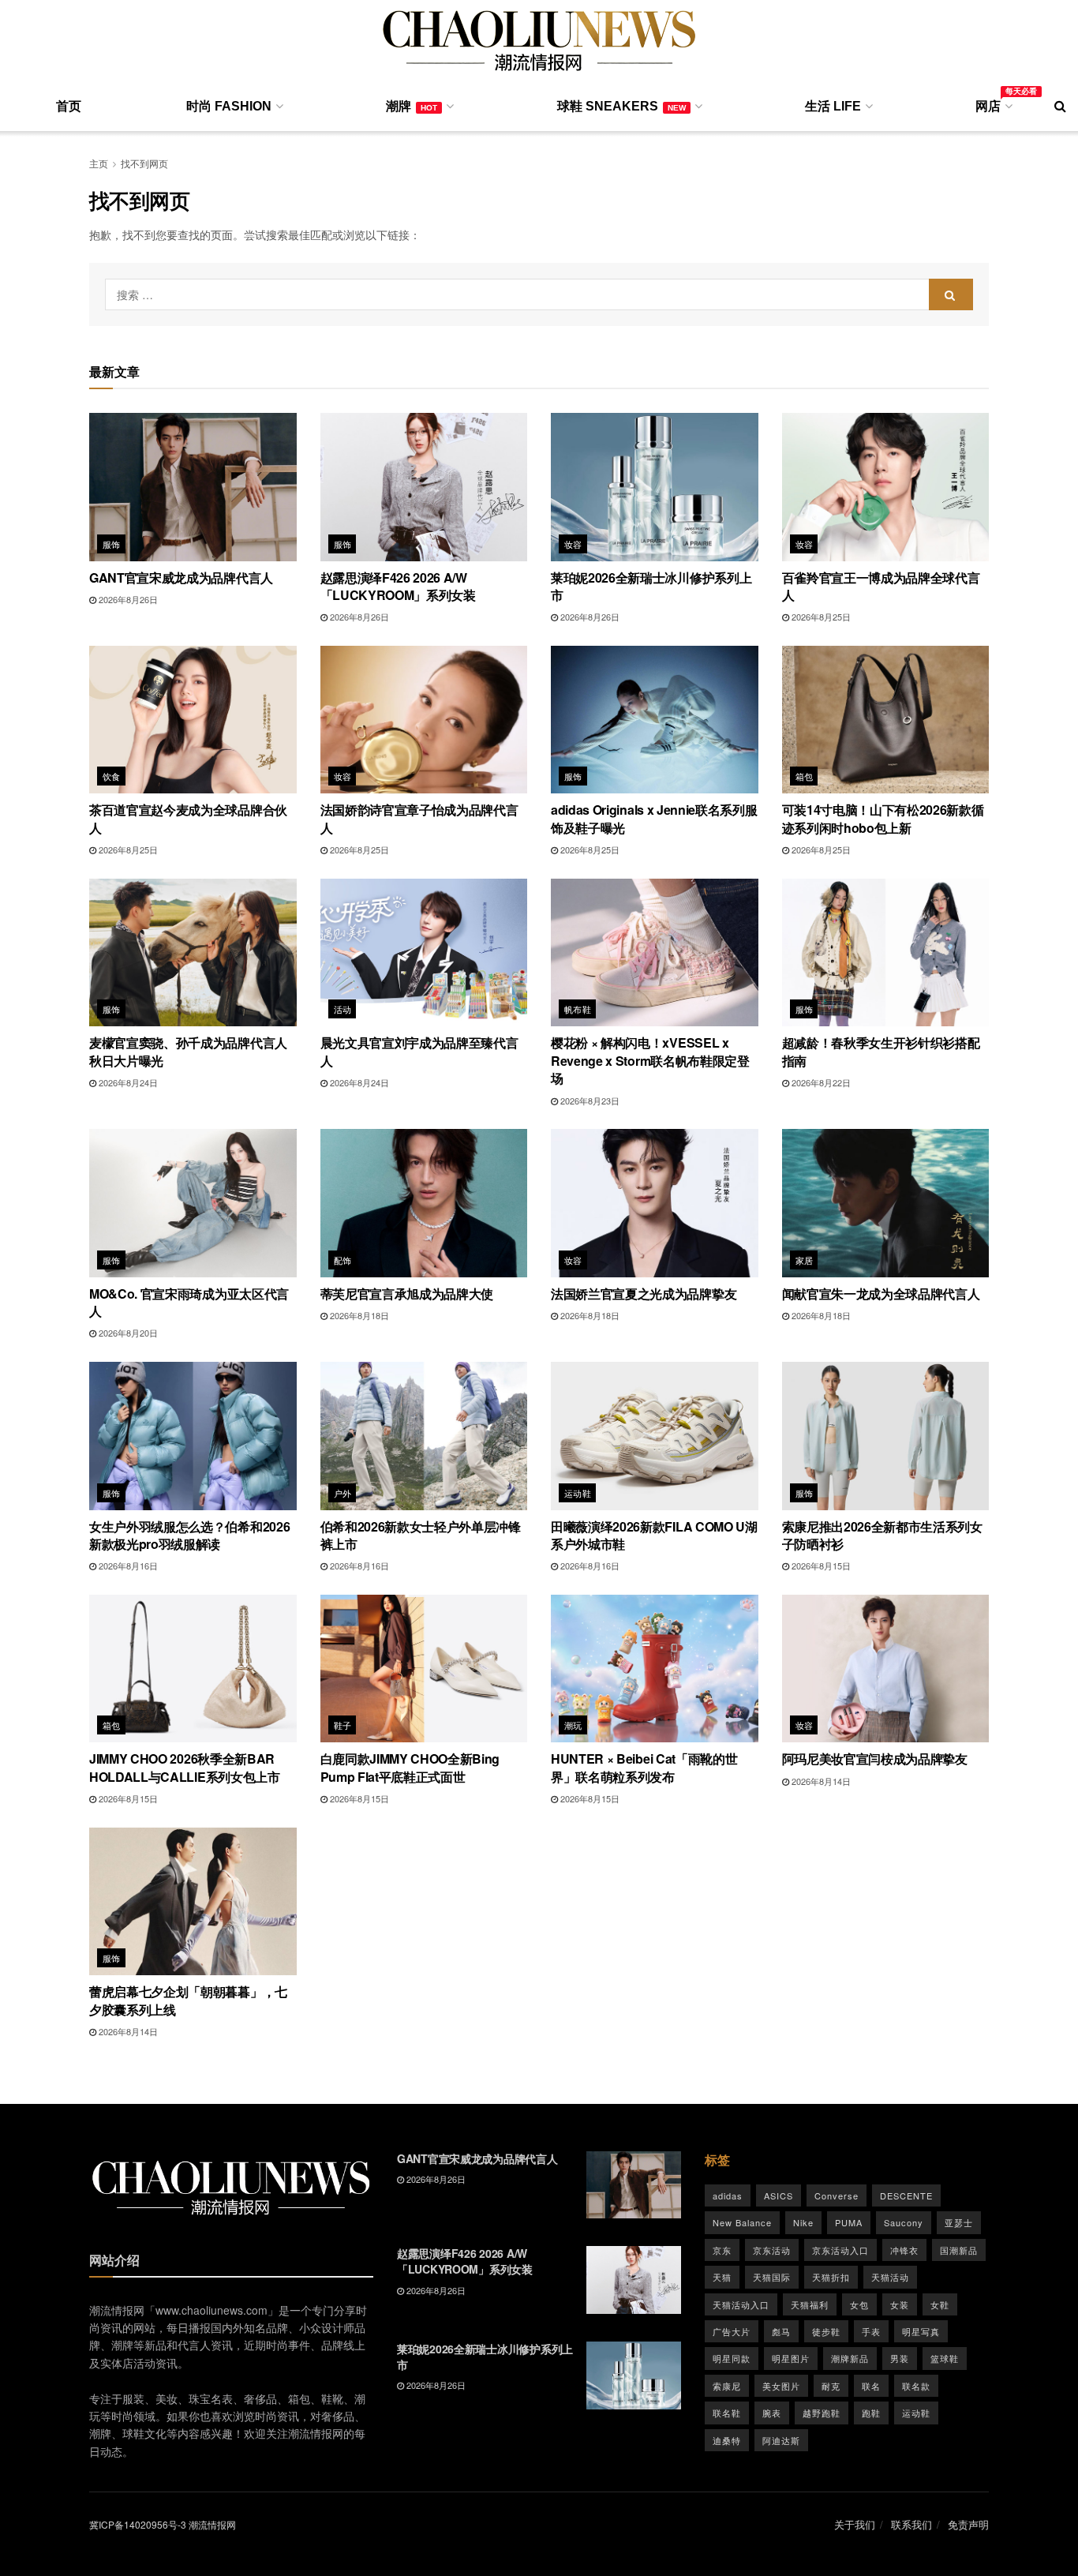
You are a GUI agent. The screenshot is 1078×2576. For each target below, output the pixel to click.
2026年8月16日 (127, 1565)
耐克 (831, 2386)
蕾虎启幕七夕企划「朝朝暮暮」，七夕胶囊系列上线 (188, 2000)
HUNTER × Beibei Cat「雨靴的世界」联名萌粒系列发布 (644, 1767)
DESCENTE (906, 2195)
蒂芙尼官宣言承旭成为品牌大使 (407, 1294)
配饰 (343, 1260)
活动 (343, 1009)
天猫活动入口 (741, 2304)
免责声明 (968, 2524)
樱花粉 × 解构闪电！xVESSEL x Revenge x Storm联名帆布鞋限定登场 (650, 1060)
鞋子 (343, 1725)
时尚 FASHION (229, 106)
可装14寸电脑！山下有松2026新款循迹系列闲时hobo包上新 (883, 818)
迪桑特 (727, 2440)
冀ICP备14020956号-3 (138, 2524)
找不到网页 (144, 163)
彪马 (781, 2331)
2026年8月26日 (127, 599)
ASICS (779, 2195)
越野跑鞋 (822, 2413)
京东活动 (772, 2250)
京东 (722, 2250)
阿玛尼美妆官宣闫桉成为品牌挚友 (875, 1759)
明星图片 (791, 2358)
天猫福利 (810, 2304)
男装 (900, 2358)
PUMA (849, 2222)
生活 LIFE (833, 106)
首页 (69, 106)
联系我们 (911, 2524)
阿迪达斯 (781, 2440)
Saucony (904, 2222)
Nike (803, 2222)
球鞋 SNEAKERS (621, 106)
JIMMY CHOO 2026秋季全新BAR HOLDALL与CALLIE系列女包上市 (185, 1767)
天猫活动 (890, 2277)
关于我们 (855, 2524)
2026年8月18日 (358, 1315)
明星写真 (921, 2331)
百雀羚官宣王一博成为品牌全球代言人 (881, 586)
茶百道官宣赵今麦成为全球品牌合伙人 (188, 818)
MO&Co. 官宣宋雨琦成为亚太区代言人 (189, 1302)
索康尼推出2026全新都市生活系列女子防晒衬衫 (882, 1535)
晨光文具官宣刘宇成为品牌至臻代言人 (419, 1051)
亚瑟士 (959, 2222)
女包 (859, 2304)
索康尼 (727, 2386)
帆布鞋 (578, 1009)
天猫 (722, 2277)
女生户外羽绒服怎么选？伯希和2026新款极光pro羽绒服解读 (189, 1535)
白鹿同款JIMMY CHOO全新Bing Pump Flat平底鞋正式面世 (410, 1767)
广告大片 (732, 2331)
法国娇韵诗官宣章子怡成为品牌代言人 (419, 818)
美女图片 (781, 2386)
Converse (837, 2195)
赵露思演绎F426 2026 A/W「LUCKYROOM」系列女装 (398, 586)
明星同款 (732, 2358)
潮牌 (412, 106)
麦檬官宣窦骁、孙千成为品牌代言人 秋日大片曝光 (188, 1051)
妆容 (573, 544)
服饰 (112, 544)
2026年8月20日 (127, 1333)
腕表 (772, 2413)
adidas (728, 2195)
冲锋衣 (904, 2250)
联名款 (916, 2386)
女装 (900, 2304)
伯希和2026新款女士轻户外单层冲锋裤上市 (421, 1535)
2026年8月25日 (820, 617)
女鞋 (940, 2304)
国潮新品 (959, 2250)
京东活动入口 (840, 2250)
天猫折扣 (831, 2277)
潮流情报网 (212, 2524)
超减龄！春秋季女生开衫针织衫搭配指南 (881, 1051)
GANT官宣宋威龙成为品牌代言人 (181, 577)
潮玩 (573, 1725)
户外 (343, 1493)
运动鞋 (578, 1493)
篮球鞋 (945, 2358)
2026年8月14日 (820, 1781)
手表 (871, 2331)
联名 (871, 2386)
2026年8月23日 (589, 1101)
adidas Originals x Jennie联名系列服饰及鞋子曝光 (654, 818)
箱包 (805, 776)
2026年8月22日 (820, 1082)
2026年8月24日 (127, 1082)
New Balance (742, 2222)
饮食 (112, 776)
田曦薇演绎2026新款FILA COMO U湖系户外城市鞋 (654, 1535)
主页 (99, 163)
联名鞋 (727, 2413)
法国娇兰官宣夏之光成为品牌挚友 (644, 1294)
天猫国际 (772, 2277)
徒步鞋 (826, 2331)
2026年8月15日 (820, 1565)
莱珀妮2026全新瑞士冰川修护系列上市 (651, 586)
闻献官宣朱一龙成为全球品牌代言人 (881, 1294)
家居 (805, 1260)
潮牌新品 (850, 2358)
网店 (993, 103)
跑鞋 (871, 2413)
